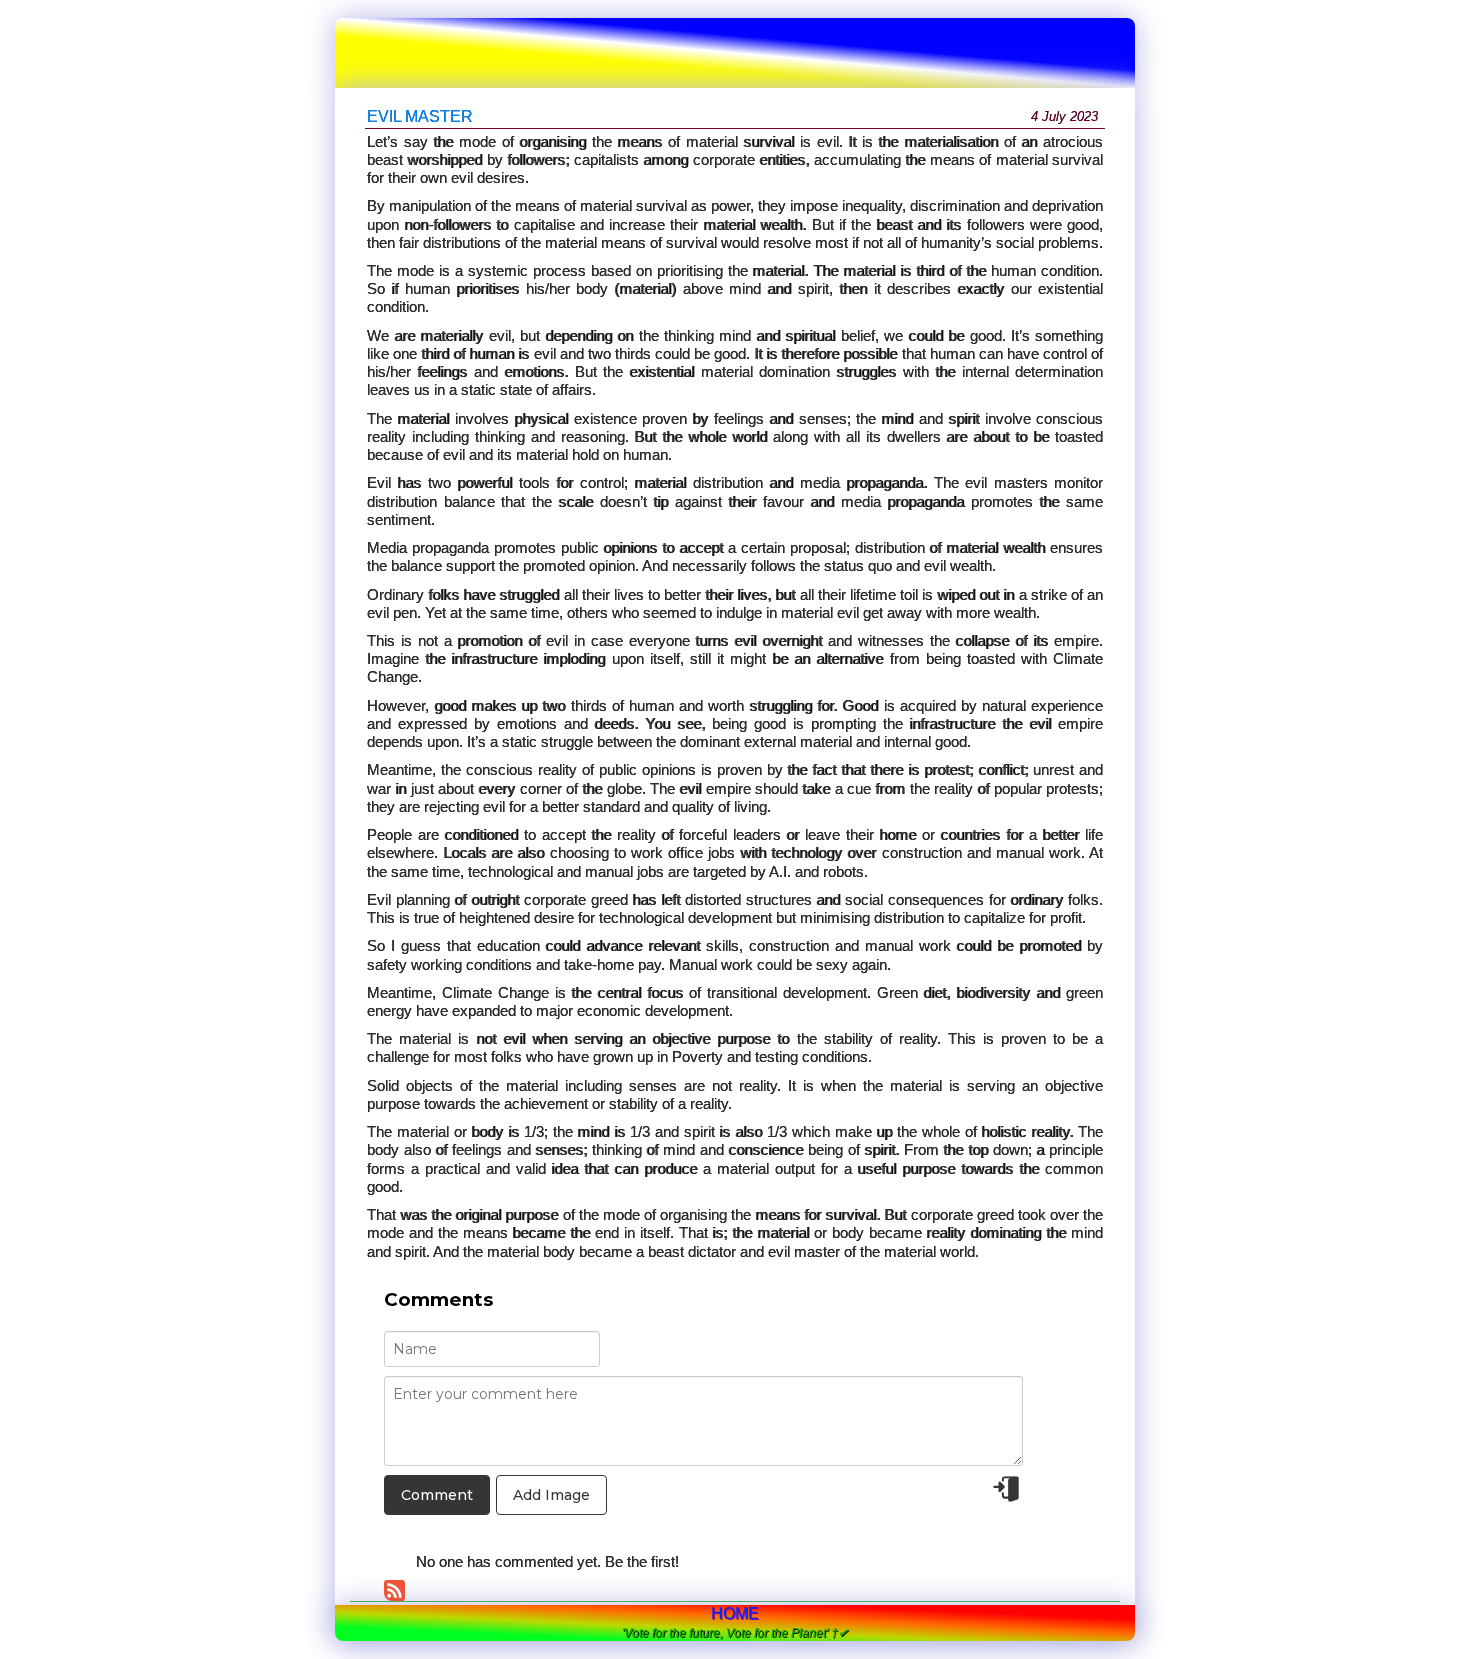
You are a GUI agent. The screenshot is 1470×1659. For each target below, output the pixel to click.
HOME (735, 1613)
